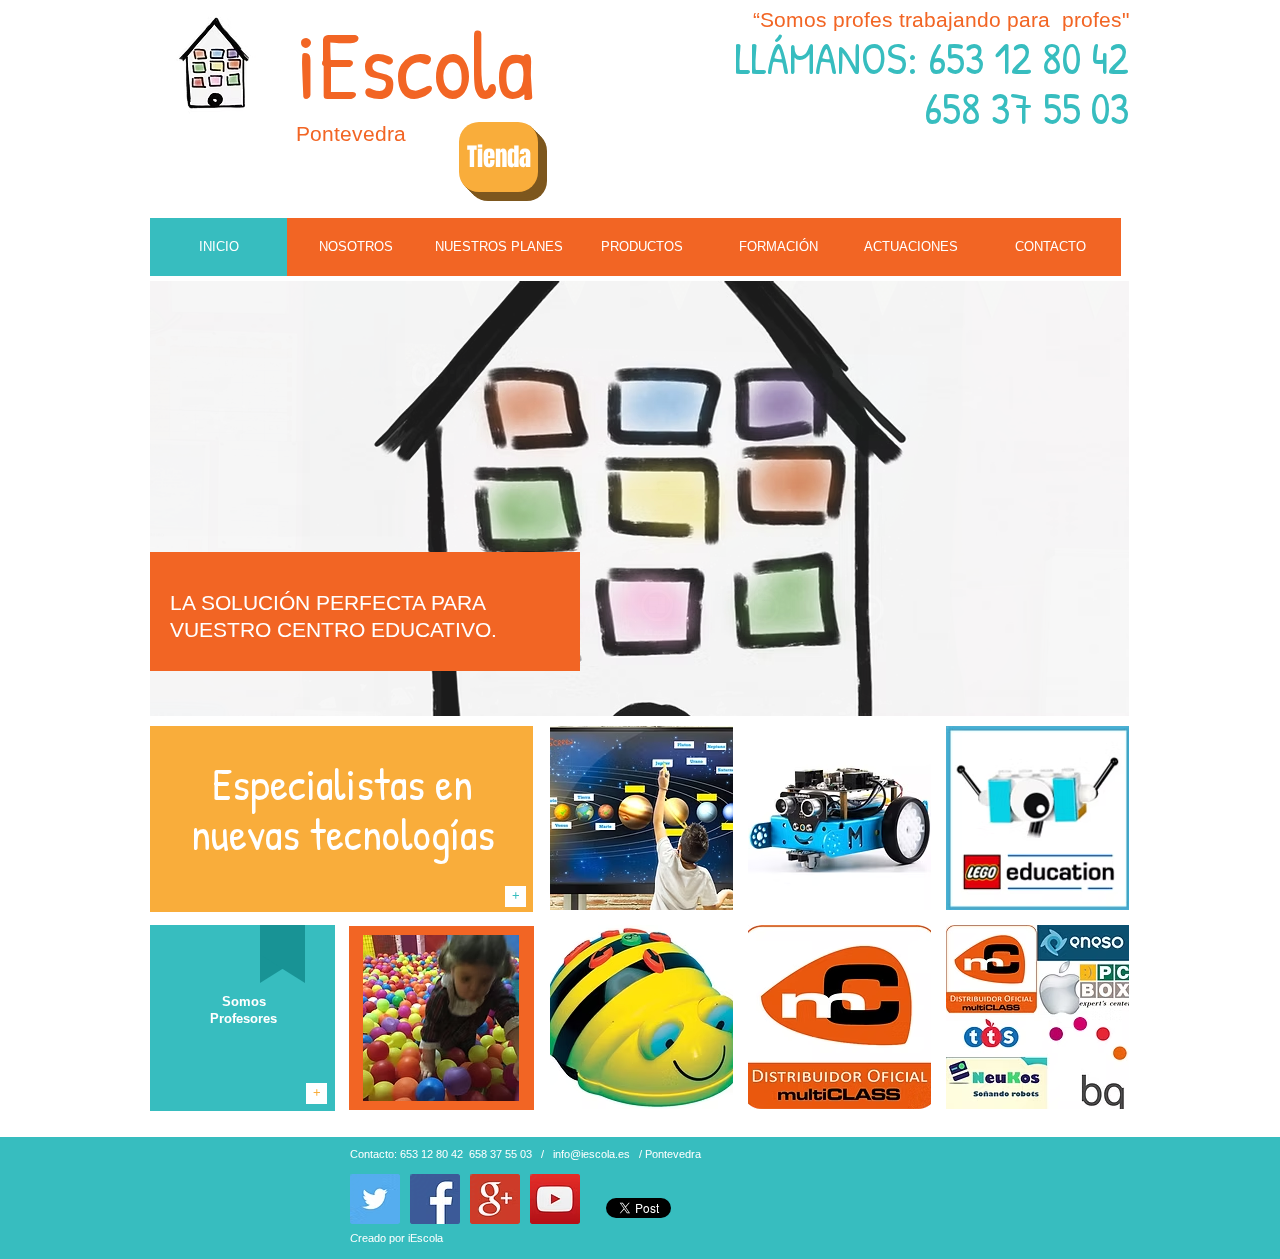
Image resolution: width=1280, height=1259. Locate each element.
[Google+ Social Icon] (495, 1199)
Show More (839, 1125)
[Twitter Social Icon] (375, 1199)
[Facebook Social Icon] (435, 1199)
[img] (641, 818)
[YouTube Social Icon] (555, 1199)
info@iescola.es (591, 1154)
